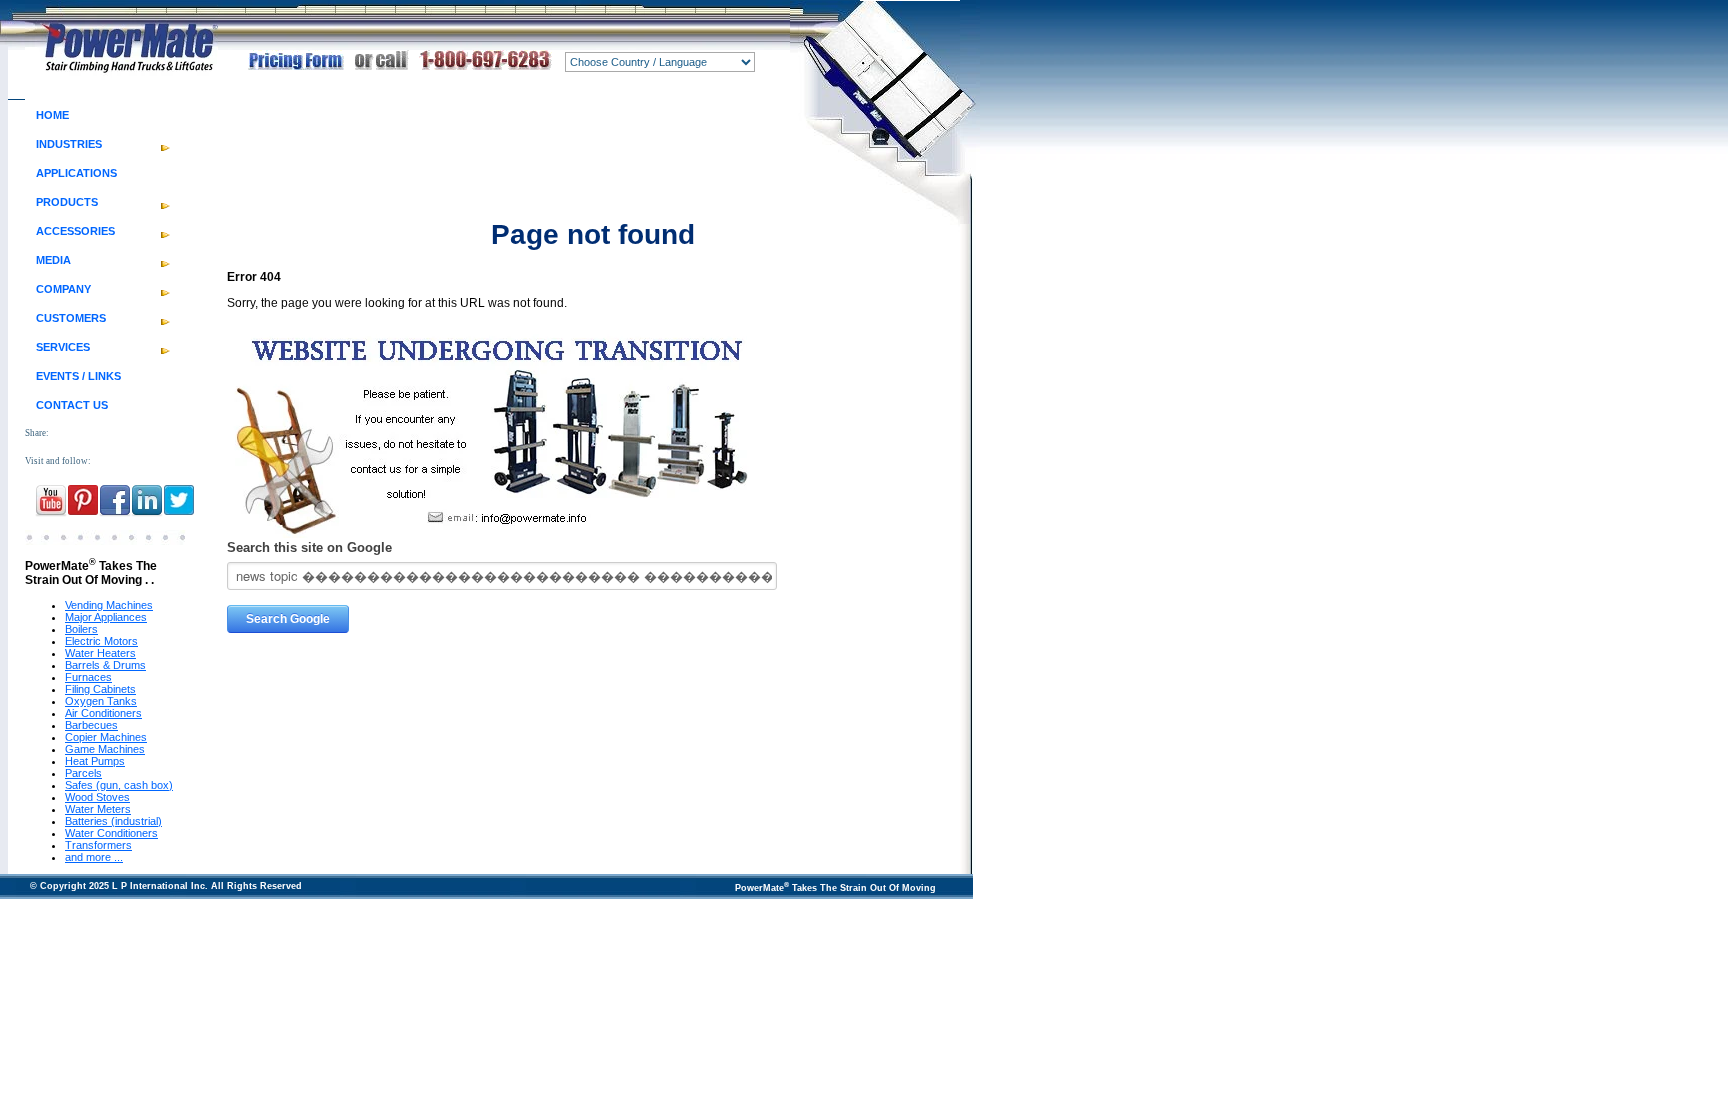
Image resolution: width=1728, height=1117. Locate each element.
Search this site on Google (309, 547)
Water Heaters (100, 653)
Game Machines (105, 749)
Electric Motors (101, 641)
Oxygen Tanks (101, 701)
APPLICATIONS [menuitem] (76, 173)
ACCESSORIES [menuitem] (75, 231)
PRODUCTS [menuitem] (67, 202)
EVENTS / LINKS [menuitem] (78, 376)
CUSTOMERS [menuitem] (71, 318)
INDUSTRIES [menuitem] (69, 144)
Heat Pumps (95, 761)
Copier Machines (106, 737)
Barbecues (91, 725)
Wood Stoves (97, 797)
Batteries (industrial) (113, 821)
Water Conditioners (111, 833)
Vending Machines (109, 605)
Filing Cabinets (100, 689)
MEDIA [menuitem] (53, 260)
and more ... (94, 857)
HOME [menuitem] (52, 115)
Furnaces (88, 677)
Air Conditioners (103, 713)
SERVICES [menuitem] (63, 347)
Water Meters (98, 809)
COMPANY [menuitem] (63, 289)
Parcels (83, 773)
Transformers (98, 845)
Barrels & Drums (105, 665)
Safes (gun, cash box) (119, 785)
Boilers (81, 629)
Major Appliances (106, 617)
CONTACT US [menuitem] (72, 405)
